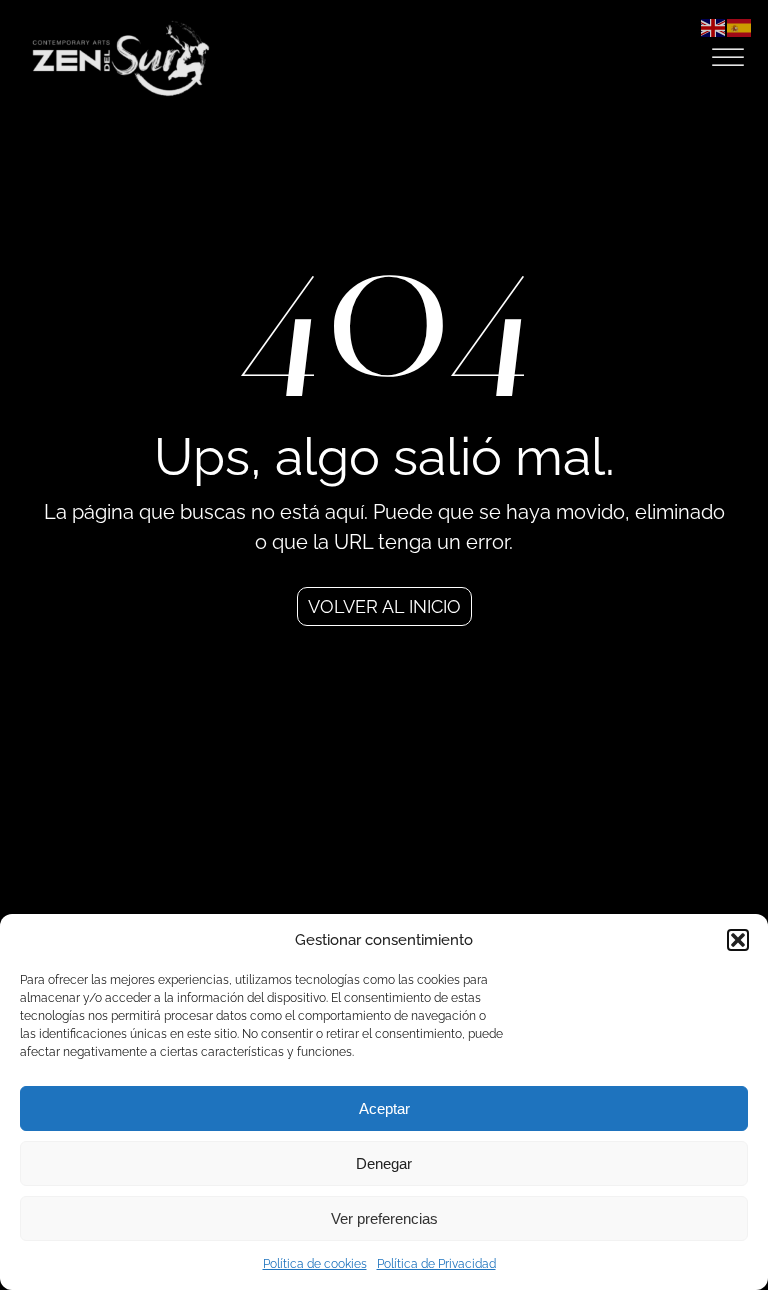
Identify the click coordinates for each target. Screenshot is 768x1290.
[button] (738, 940)
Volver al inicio (384, 606)
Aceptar (384, 1108)
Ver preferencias (384, 1218)
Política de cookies (315, 1264)
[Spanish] (740, 26)
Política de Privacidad (436, 1264)
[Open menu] (728, 58)
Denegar (384, 1163)
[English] (714, 26)
